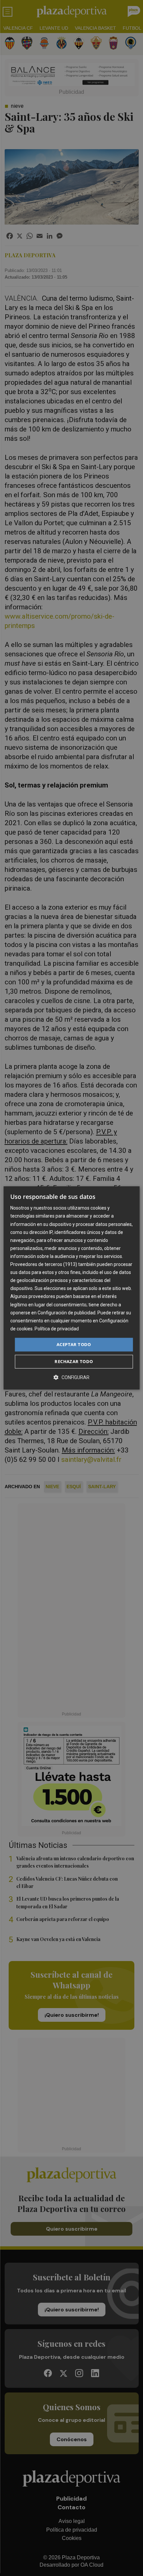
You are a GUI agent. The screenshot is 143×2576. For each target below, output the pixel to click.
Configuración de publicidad (67, 1313)
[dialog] (72, 1288)
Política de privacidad (57, 1329)
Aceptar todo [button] (74, 1344)
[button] (71, 1378)
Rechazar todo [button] (74, 1362)
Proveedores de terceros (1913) (44, 1264)
